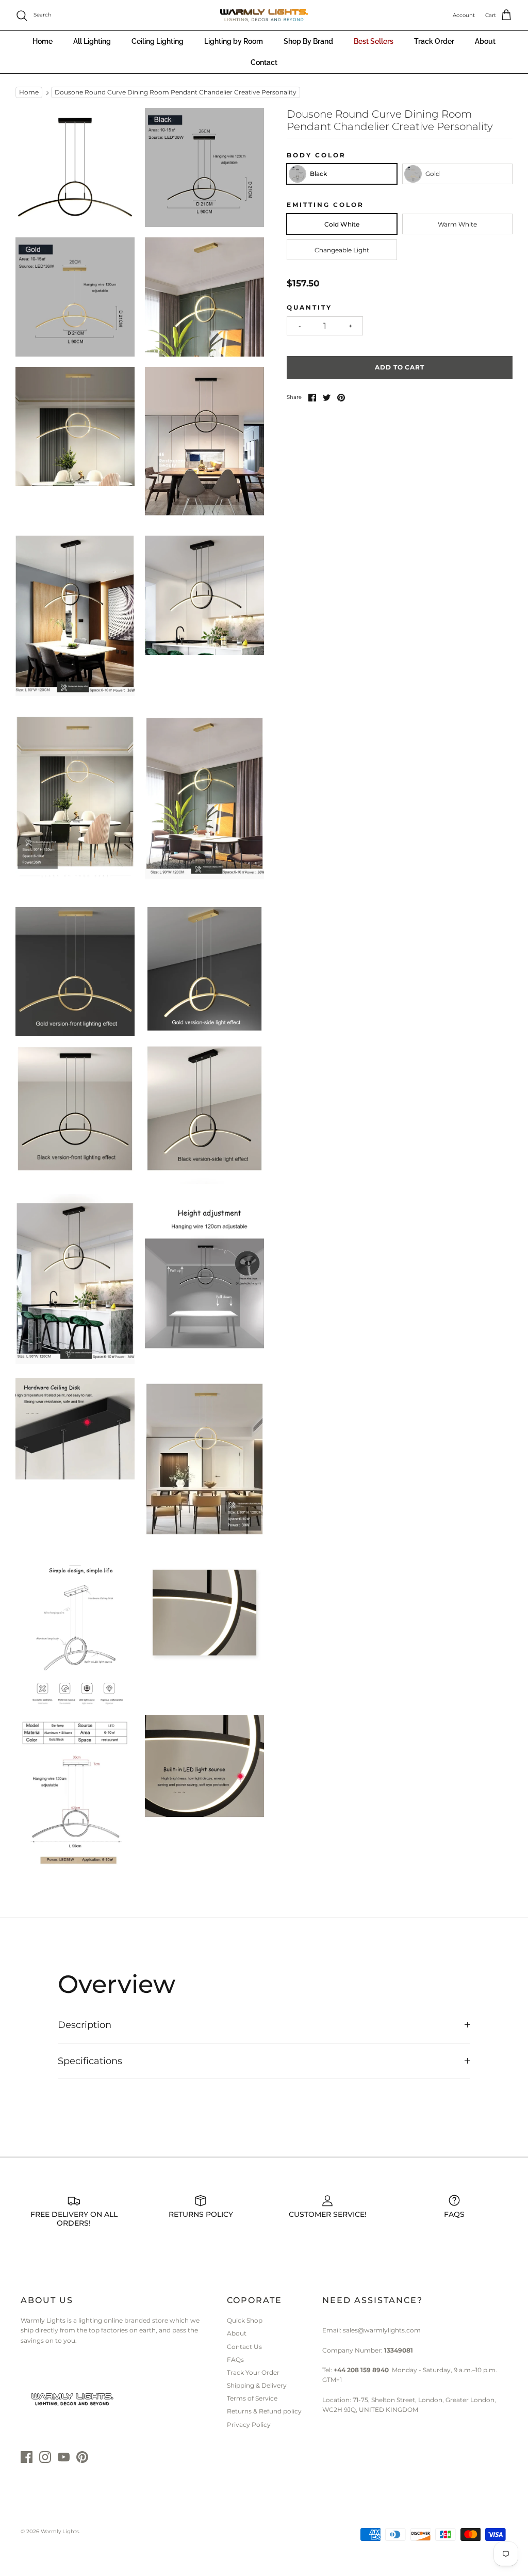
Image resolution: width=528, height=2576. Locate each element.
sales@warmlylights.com (382, 2330)
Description (85, 2025)
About (485, 41)
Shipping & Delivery (257, 2385)
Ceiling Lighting (158, 41)
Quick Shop (245, 2320)
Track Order (434, 41)
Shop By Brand (308, 41)
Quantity (309, 307)
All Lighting (92, 41)
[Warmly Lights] (264, 15)
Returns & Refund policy (264, 2411)
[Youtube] (64, 2457)
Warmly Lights (60, 2531)
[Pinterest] (82, 2457)
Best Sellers (374, 41)
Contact (264, 62)
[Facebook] (27, 2457)
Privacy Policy (249, 2425)
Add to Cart (400, 367)
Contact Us (244, 2347)
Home (43, 41)
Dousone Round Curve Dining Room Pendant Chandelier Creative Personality (176, 93)
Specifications (90, 2061)
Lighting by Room (234, 41)
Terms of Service (252, 2398)
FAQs (235, 2360)
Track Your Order (253, 2372)
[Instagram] (45, 2457)
